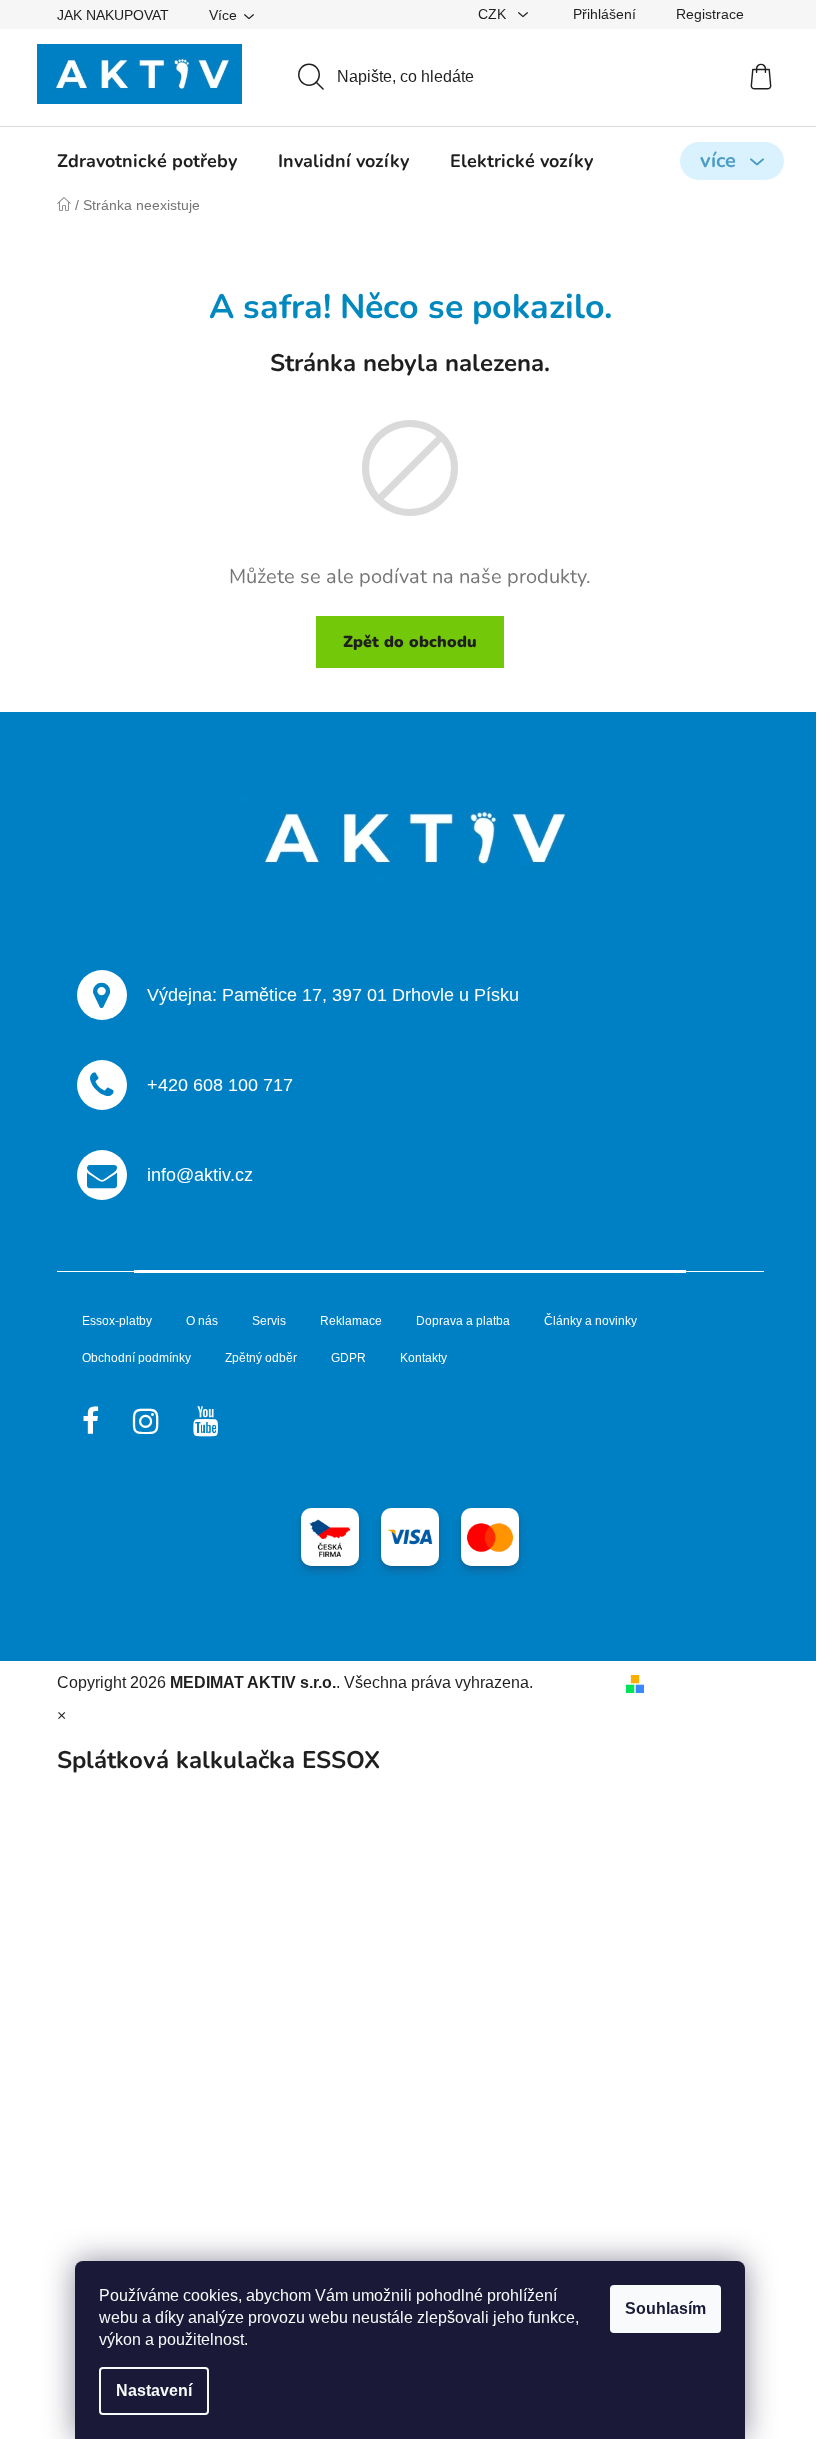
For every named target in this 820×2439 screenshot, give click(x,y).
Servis (269, 1321)
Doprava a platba (463, 1321)
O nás (202, 1321)
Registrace (710, 14)
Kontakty (423, 1358)
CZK (494, 14)
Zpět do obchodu (410, 642)
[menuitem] (147, 161)
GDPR (348, 1358)
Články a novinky (590, 1321)
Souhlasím (665, 2308)
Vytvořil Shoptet (708, 1682)
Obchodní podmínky (136, 1358)
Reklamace (351, 1321)
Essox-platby (117, 1321)
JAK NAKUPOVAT (113, 15)
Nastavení (154, 2390)
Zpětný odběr (261, 1358)
